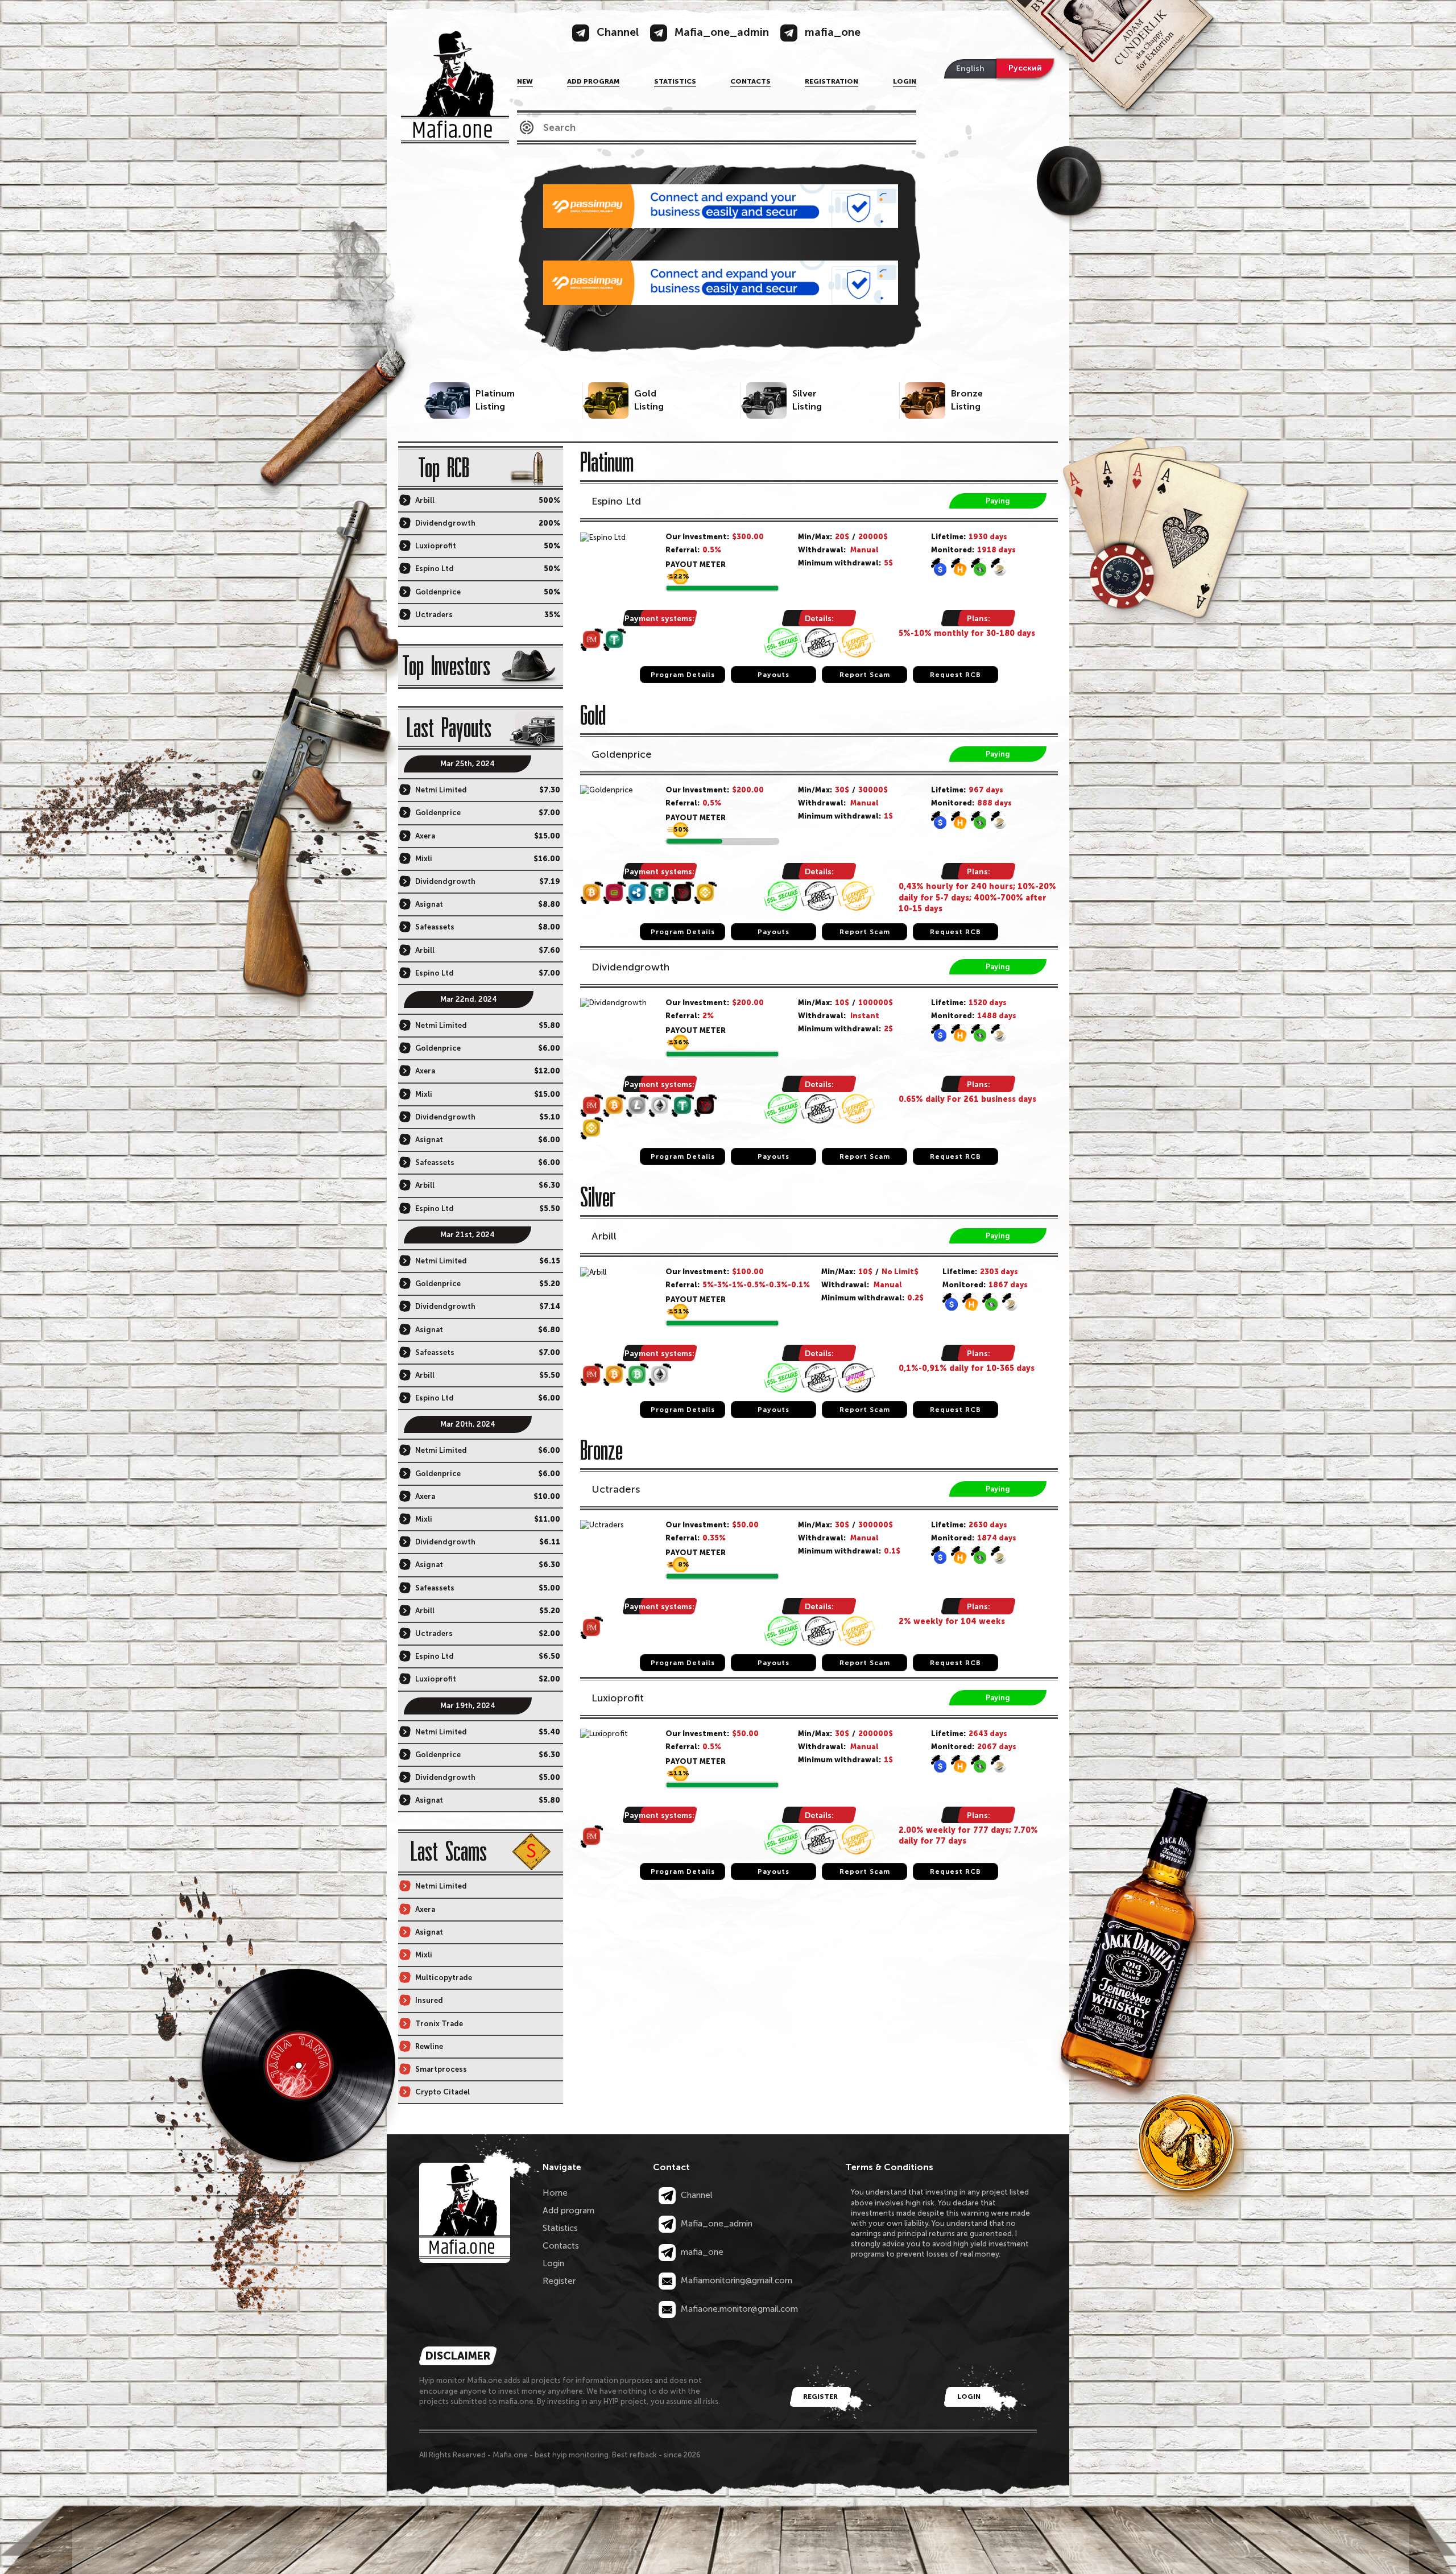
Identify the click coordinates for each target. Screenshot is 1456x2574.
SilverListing (807, 400)
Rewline (429, 2046)
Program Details (683, 675)
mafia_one (701, 2252)
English (970, 69)
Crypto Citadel (442, 2092)
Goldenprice (622, 754)
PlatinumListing (495, 400)
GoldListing (649, 400)
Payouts (773, 675)
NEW (525, 81)
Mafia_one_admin (715, 2224)
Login (905, 81)
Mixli (424, 859)
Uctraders (616, 1489)
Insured (429, 2000)
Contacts (750, 81)
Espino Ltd (616, 501)
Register (559, 2281)
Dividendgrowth (630, 967)
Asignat (429, 904)
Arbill (604, 1236)
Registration (832, 81)
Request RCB (955, 675)
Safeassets (435, 927)
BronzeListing (967, 400)
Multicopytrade (444, 1978)
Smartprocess (441, 2069)
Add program (593, 81)
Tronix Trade (439, 2024)
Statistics (675, 81)
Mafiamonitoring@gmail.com (735, 2280)
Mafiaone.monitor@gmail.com (738, 2309)
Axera (425, 836)
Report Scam (865, 675)
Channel (696, 2195)
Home (555, 2193)
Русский (1025, 68)
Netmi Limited (441, 790)
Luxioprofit (618, 1698)
